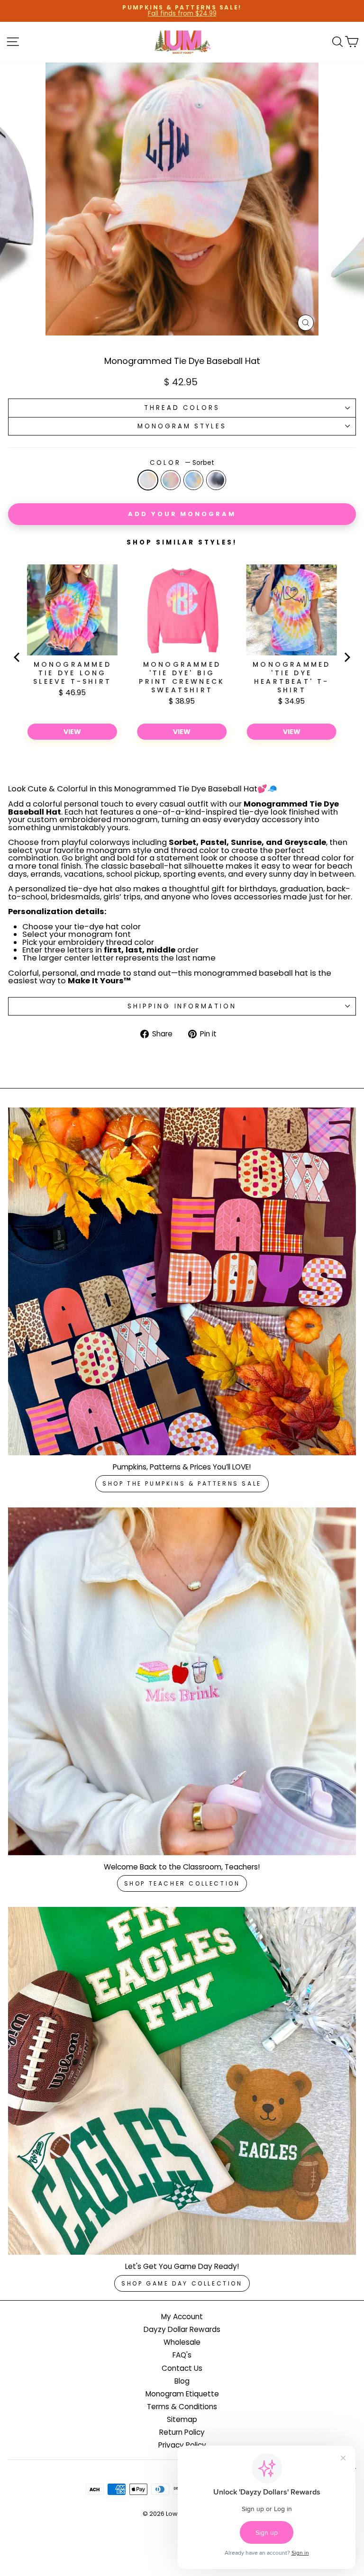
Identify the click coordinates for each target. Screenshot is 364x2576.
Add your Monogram (182, 514)
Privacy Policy (182, 2445)
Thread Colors (182, 408)
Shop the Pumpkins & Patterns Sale (182, 1483)
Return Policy (182, 2432)
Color (182, 463)
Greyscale (216, 480)
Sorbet (148, 480)
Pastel (171, 480)
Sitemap (182, 2419)
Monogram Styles (182, 426)
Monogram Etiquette (182, 2394)
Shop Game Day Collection (182, 2283)
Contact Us (182, 2368)
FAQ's (182, 2355)
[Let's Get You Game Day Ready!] (182, 2081)
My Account (182, 2317)
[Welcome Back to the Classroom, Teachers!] (182, 1681)
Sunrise (193, 480)
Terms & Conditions (182, 2407)
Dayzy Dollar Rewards (182, 2329)
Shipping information (182, 1006)
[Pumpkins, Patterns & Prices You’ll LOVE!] (182, 1281)
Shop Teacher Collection (182, 1883)
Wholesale (182, 2342)
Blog (182, 2381)
